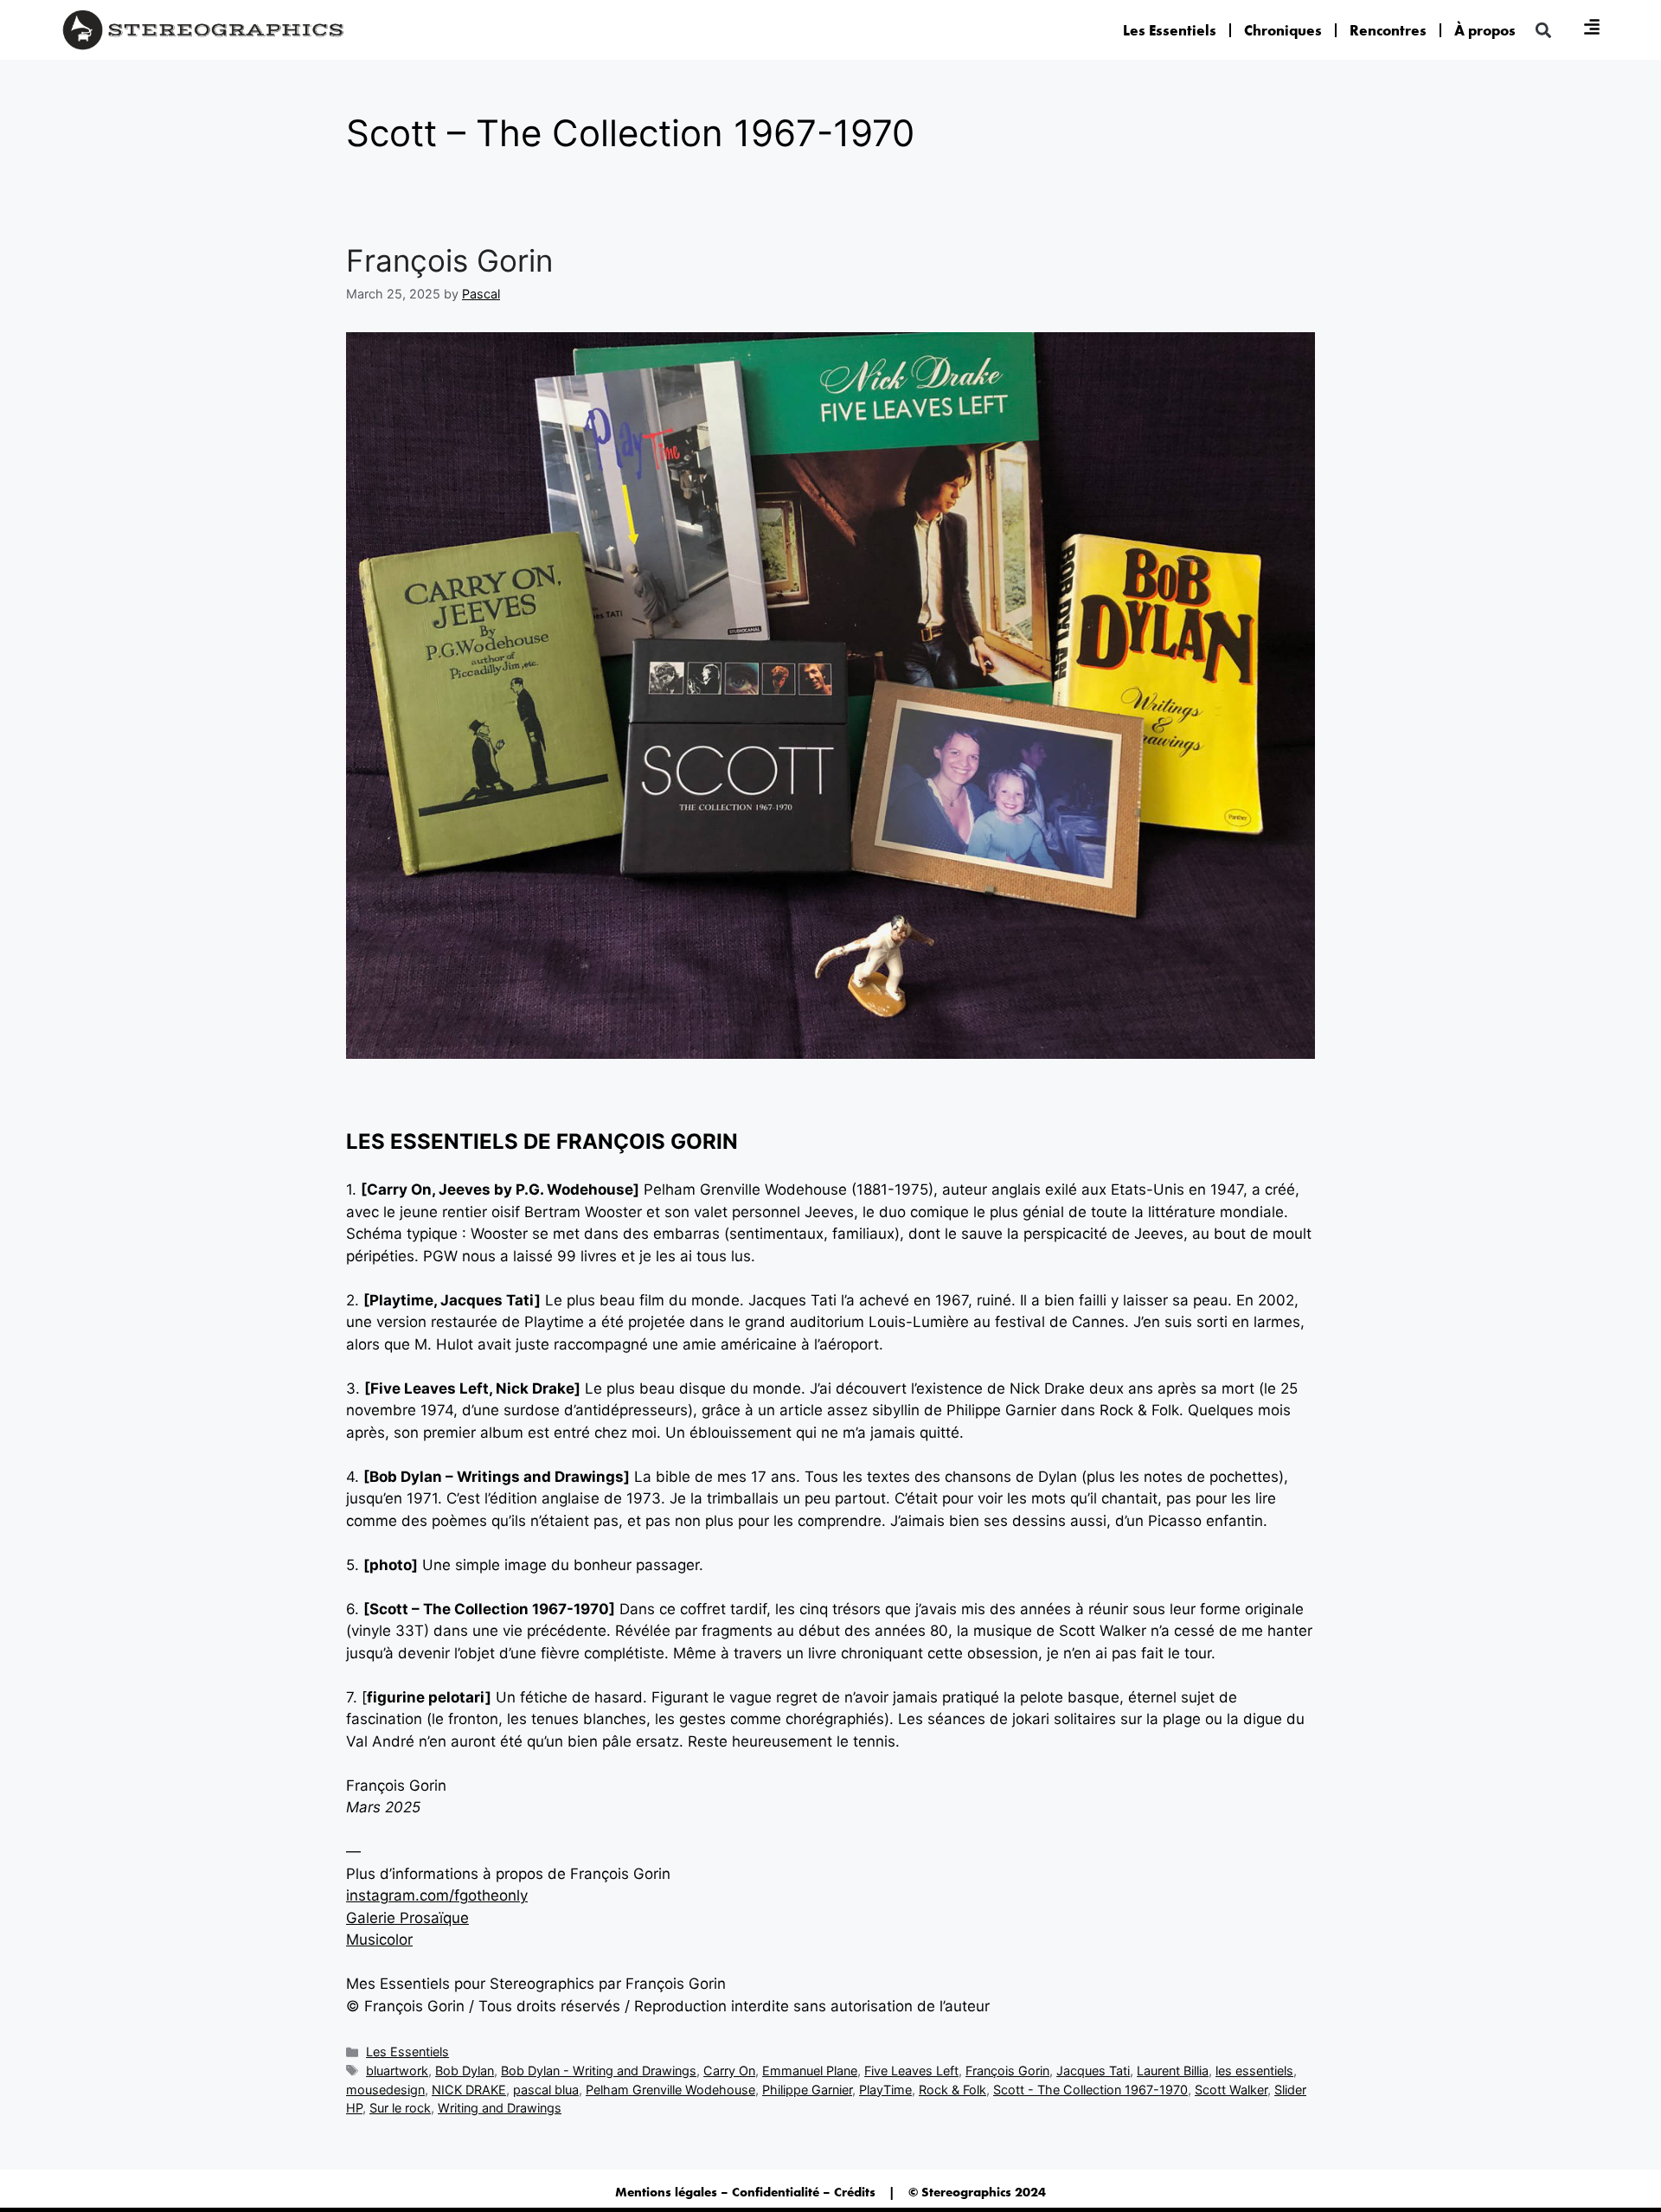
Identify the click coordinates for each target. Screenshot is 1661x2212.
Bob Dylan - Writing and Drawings (599, 2071)
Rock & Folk (952, 2090)
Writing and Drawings (500, 2108)
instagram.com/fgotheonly (437, 1895)
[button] (1543, 30)
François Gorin (449, 260)
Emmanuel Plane (810, 2071)
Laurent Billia (1173, 2071)
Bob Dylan (465, 2071)
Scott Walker (1231, 2090)
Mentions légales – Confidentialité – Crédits (745, 2192)
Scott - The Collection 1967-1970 (1090, 2090)
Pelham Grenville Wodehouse (670, 2090)
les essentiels (1254, 2071)
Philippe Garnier (807, 2090)
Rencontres (1388, 30)
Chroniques (1283, 30)
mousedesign (385, 2090)
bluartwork (397, 2071)
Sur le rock (400, 2108)
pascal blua (546, 2090)
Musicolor (379, 1940)
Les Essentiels (1170, 30)
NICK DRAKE (469, 2090)
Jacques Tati (1093, 2071)
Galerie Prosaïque (407, 1918)
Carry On (729, 2071)
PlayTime (885, 2090)
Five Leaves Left (911, 2071)
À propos (1485, 30)
